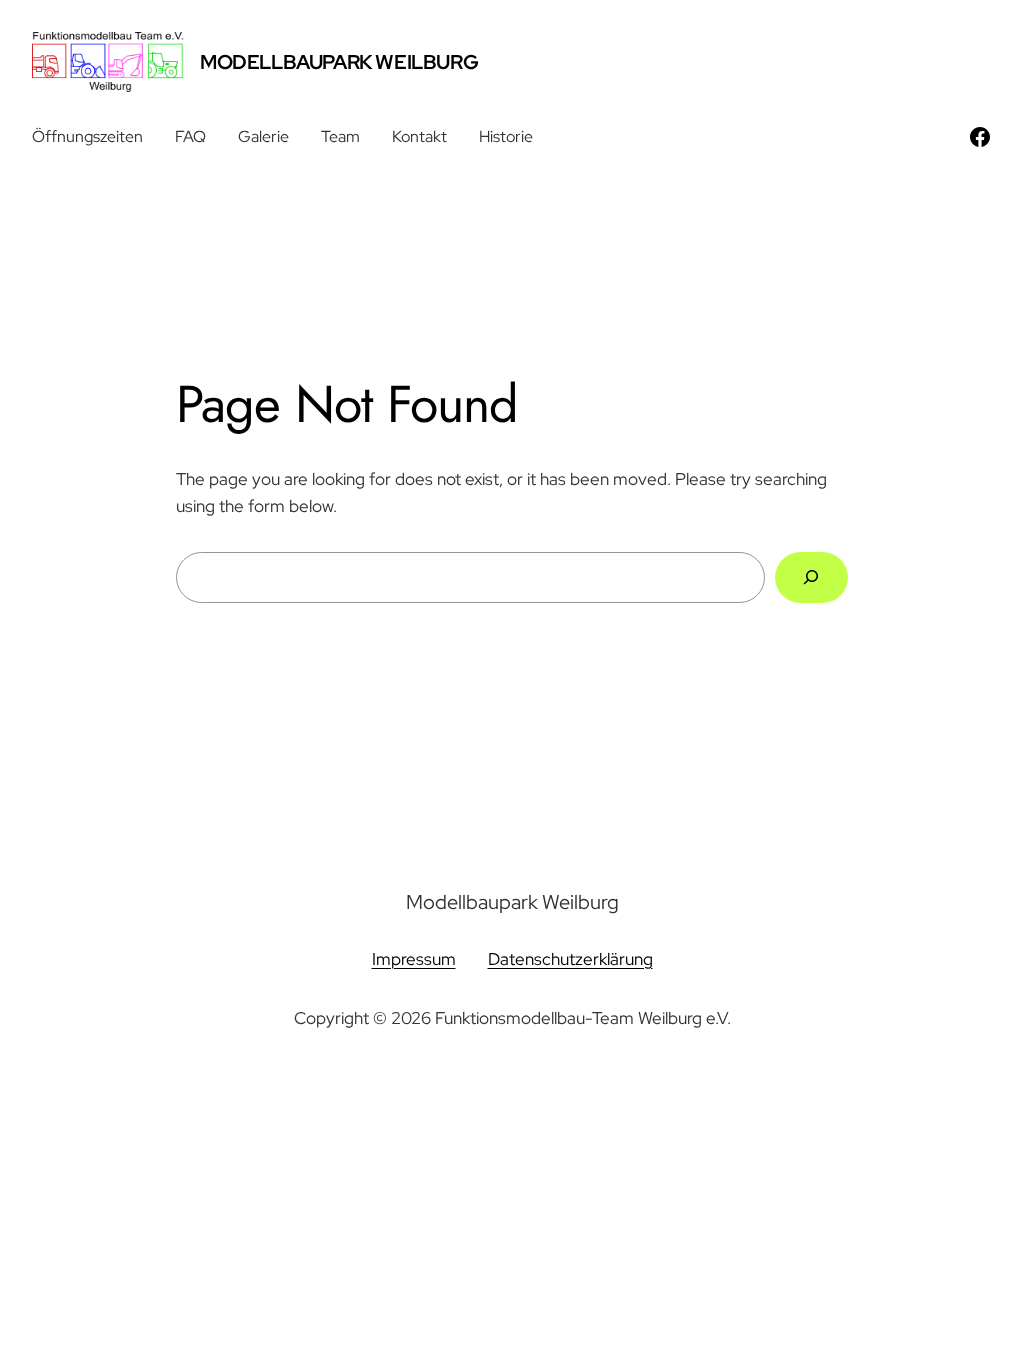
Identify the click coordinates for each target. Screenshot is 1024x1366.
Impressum (414, 959)
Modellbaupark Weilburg (339, 62)
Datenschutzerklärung (570, 959)
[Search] (811, 577)
